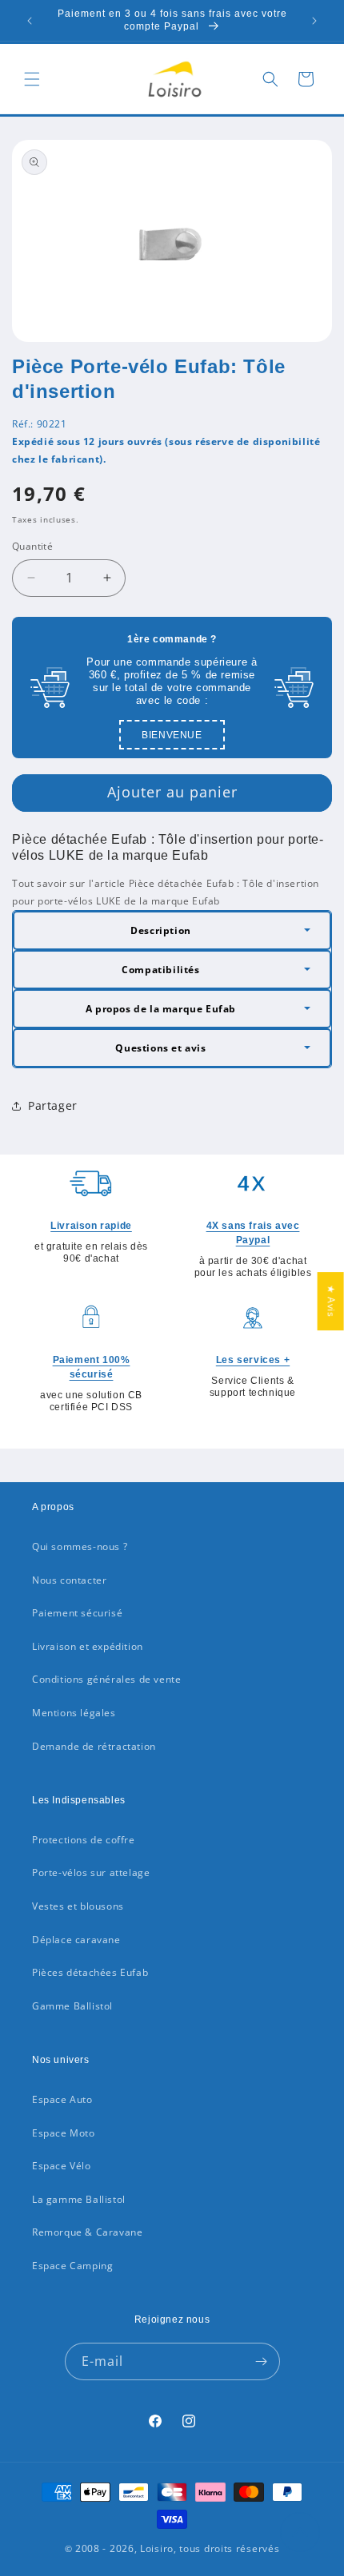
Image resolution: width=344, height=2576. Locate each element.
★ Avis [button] (332, 1301)
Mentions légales (74, 1713)
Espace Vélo (62, 2166)
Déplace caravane (76, 1940)
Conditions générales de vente (106, 1679)
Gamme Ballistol (72, 2006)
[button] (32, 79)
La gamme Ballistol (79, 2199)
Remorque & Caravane (87, 2232)
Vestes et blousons (78, 1906)
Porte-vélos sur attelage (91, 1872)
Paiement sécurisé (77, 1613)
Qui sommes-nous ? (80, 1546)
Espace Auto (62, 2099)
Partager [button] (53, 1105)
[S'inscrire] (262, 2361)
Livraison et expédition (88, 1646)
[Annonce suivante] (314, 21)
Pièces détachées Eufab (90, 1972)
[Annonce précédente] (30, 21)
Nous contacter (69, 1580)
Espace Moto (64, 2133)
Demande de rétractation (94, 1746)
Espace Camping (72, 2266)
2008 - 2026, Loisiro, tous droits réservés (176, 2548)
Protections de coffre (84, 1840)
